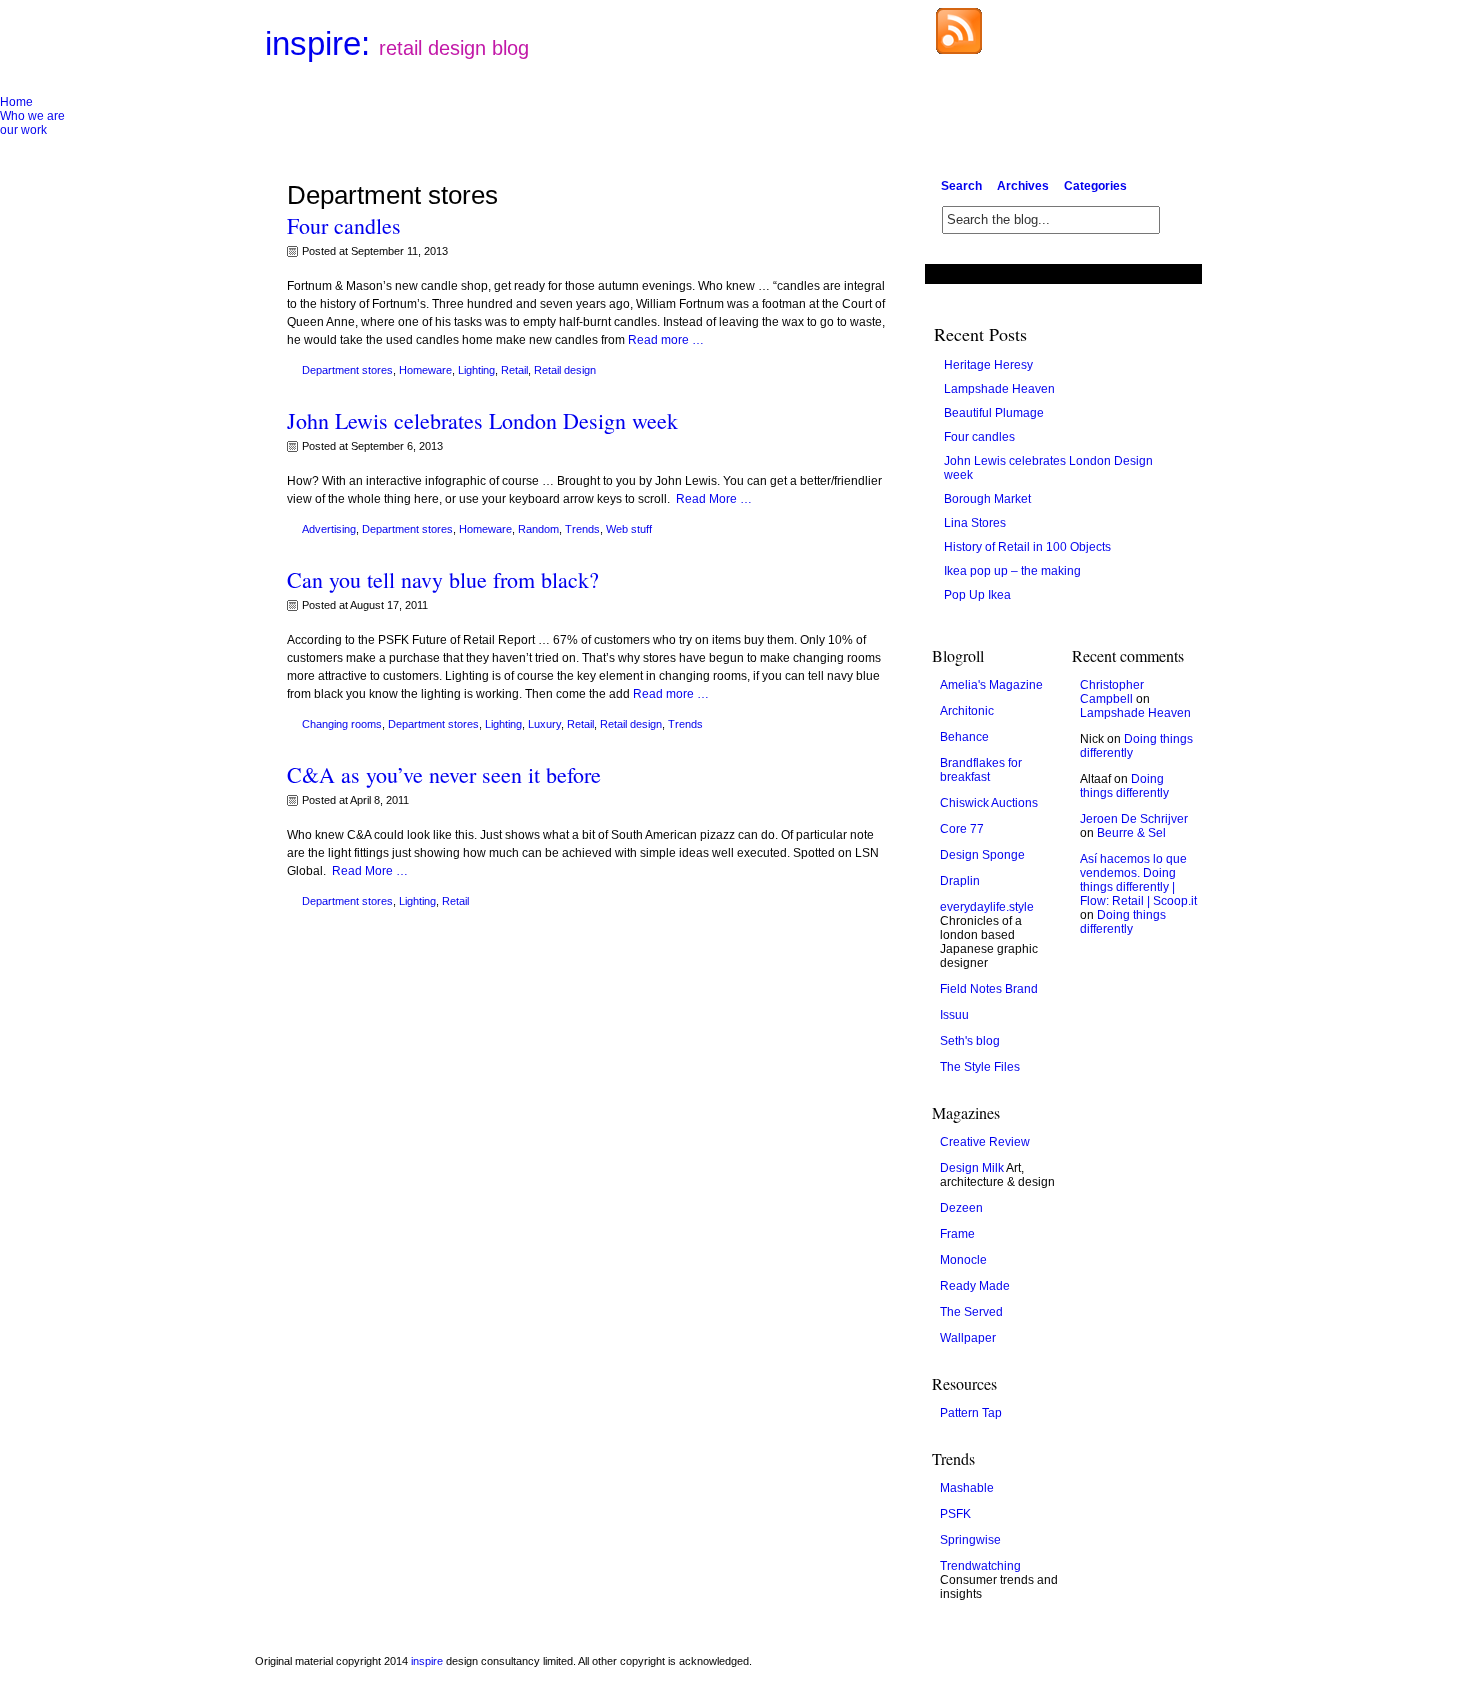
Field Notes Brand (989, 989)
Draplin (960, 881)
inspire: (397, 43)
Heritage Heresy (988, 365)
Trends (582, 529)
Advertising (329, 529)
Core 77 (962, 829)
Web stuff (629, 529)
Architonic (967, 711)
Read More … (714, 499)
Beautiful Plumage (994, 413)
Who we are (32, 116)
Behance (964, 737)
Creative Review (985, 1142)
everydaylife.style (987, 907)
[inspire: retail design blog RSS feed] (959, 50)
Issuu (954, 1015)
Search (961, 186)
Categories (1095, 186)
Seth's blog (970, 1041)
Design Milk (972, 1168)
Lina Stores (975, 523)
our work (23, 130)
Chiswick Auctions (989, 803)
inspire (427, 1661)
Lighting (476, 370)
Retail (514, 370)
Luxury (544, 724)
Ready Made (975, 1286)
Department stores (347, 370)
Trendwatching (980, 1566)
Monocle (963, 1260)
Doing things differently (1124, 786)
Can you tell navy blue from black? (443, 579)
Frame (957, 1234)
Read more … (666, 340)
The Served (971, 1312)
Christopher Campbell (1112, 692)
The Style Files (980, 1067)
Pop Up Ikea (977, 595)
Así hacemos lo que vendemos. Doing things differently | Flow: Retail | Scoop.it (1138, 880)
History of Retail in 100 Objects (1027, 547)
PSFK (955, 1514)
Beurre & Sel (1131, 833)
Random (538, 529)
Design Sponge (982, 855)
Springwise (970, 1540)
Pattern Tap (971, 1413)
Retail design (565, 370)
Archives (1023, 186)
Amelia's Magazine (991, 685)
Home (16, 102)
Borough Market (987, 499)
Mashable (967, 1488)
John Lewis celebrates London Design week (482, 420)
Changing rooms (342, 724)
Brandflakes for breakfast (981, 770)
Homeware (425, 370)
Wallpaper (968, 1338)
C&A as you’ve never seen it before (444, 774)
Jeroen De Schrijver (1134, 819)
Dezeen (961, 1208)
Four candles (344, 225)
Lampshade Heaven (999, 389)
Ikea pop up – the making (1012, 571)
